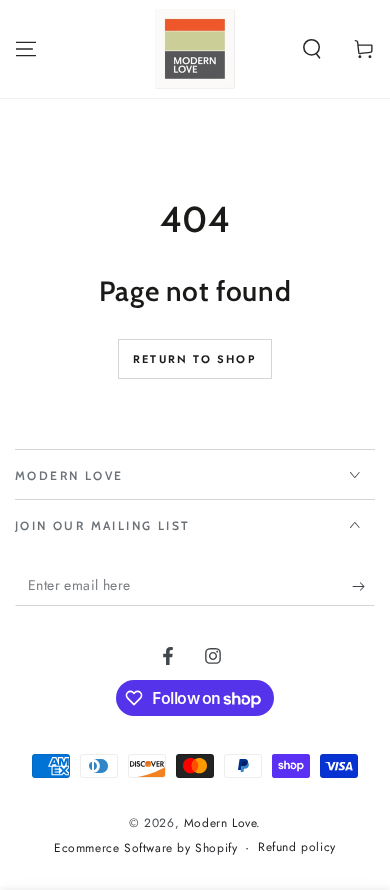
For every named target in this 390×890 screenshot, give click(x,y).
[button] (312, 49)
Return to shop (195, 359)
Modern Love (220, 823)
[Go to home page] (195, 49)
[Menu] (26, 49)
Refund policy (297, 847)
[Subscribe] (363, 586)
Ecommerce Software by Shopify (145, 848)
